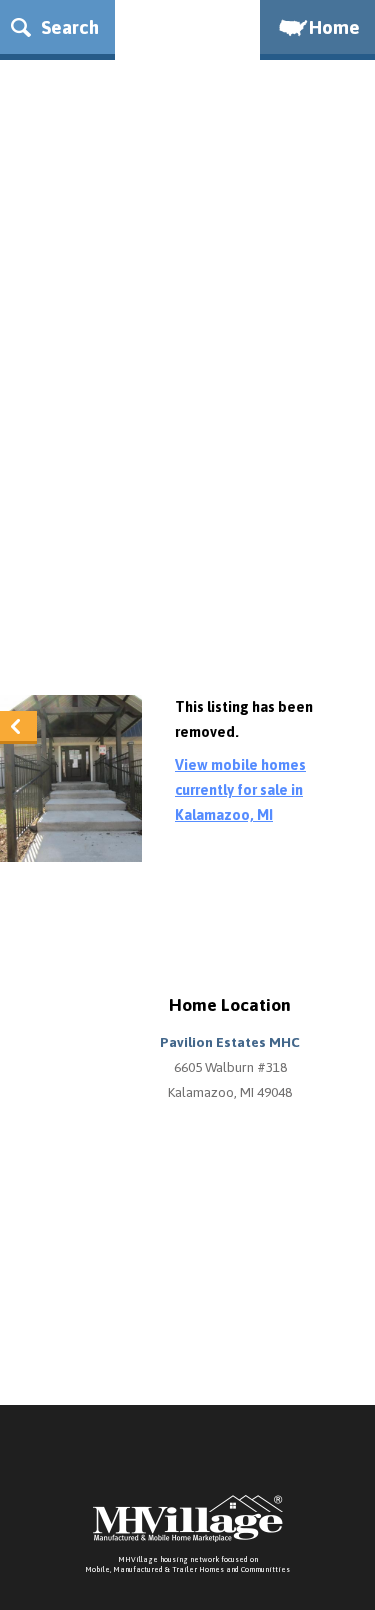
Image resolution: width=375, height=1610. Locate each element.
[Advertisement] (187, 478)
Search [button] (67, 27)
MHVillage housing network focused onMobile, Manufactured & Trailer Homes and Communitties (187, 1564)
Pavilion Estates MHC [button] (230, 1042)
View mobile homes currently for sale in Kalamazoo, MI (240, 790)
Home (334, 27)
